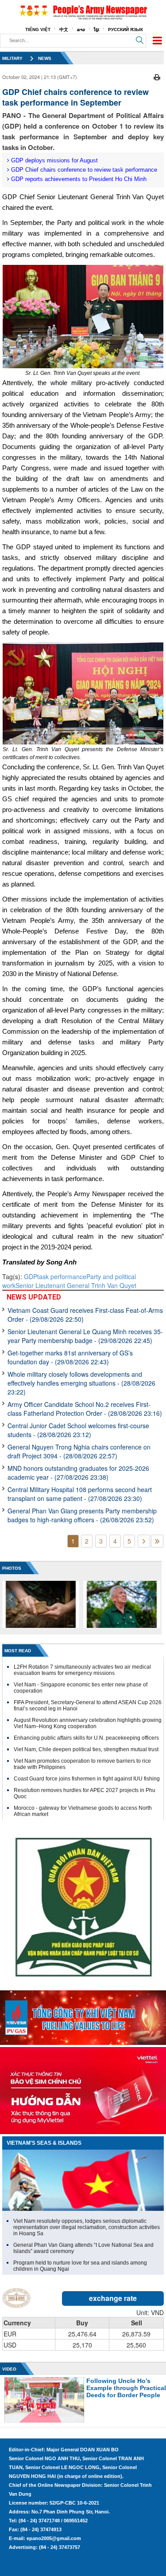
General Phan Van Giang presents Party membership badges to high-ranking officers (82, 1515)
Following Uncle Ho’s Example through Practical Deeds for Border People (126, 2388)
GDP (31, 1276)
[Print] (157, 76)
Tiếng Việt (38, 30)
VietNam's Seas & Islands (44, 2143)
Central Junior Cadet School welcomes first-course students (78, 1430)
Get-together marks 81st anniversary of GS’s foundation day (70, 1357)
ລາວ (81, 30)
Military (12, 58)
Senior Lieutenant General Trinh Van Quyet (76, 1285)
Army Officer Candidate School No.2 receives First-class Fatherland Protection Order (85, 1409)
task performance (62, 1276)
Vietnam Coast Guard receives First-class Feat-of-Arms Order (85, 1315)
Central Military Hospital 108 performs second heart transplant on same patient (80, 1494)
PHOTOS (12, 1568)
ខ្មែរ (97, 30)
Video (9, 2369)
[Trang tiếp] (144, 1541)
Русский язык (125, 30)
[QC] (83, 2016)
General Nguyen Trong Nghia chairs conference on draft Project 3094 (79, 1451)
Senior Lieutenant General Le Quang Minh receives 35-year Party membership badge (85, 1336)
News (45, 58)
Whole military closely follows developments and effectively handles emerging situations (81, 1383)
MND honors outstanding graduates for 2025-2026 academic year (78, 1473)
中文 (64, 30)
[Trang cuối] (157, 1541)
